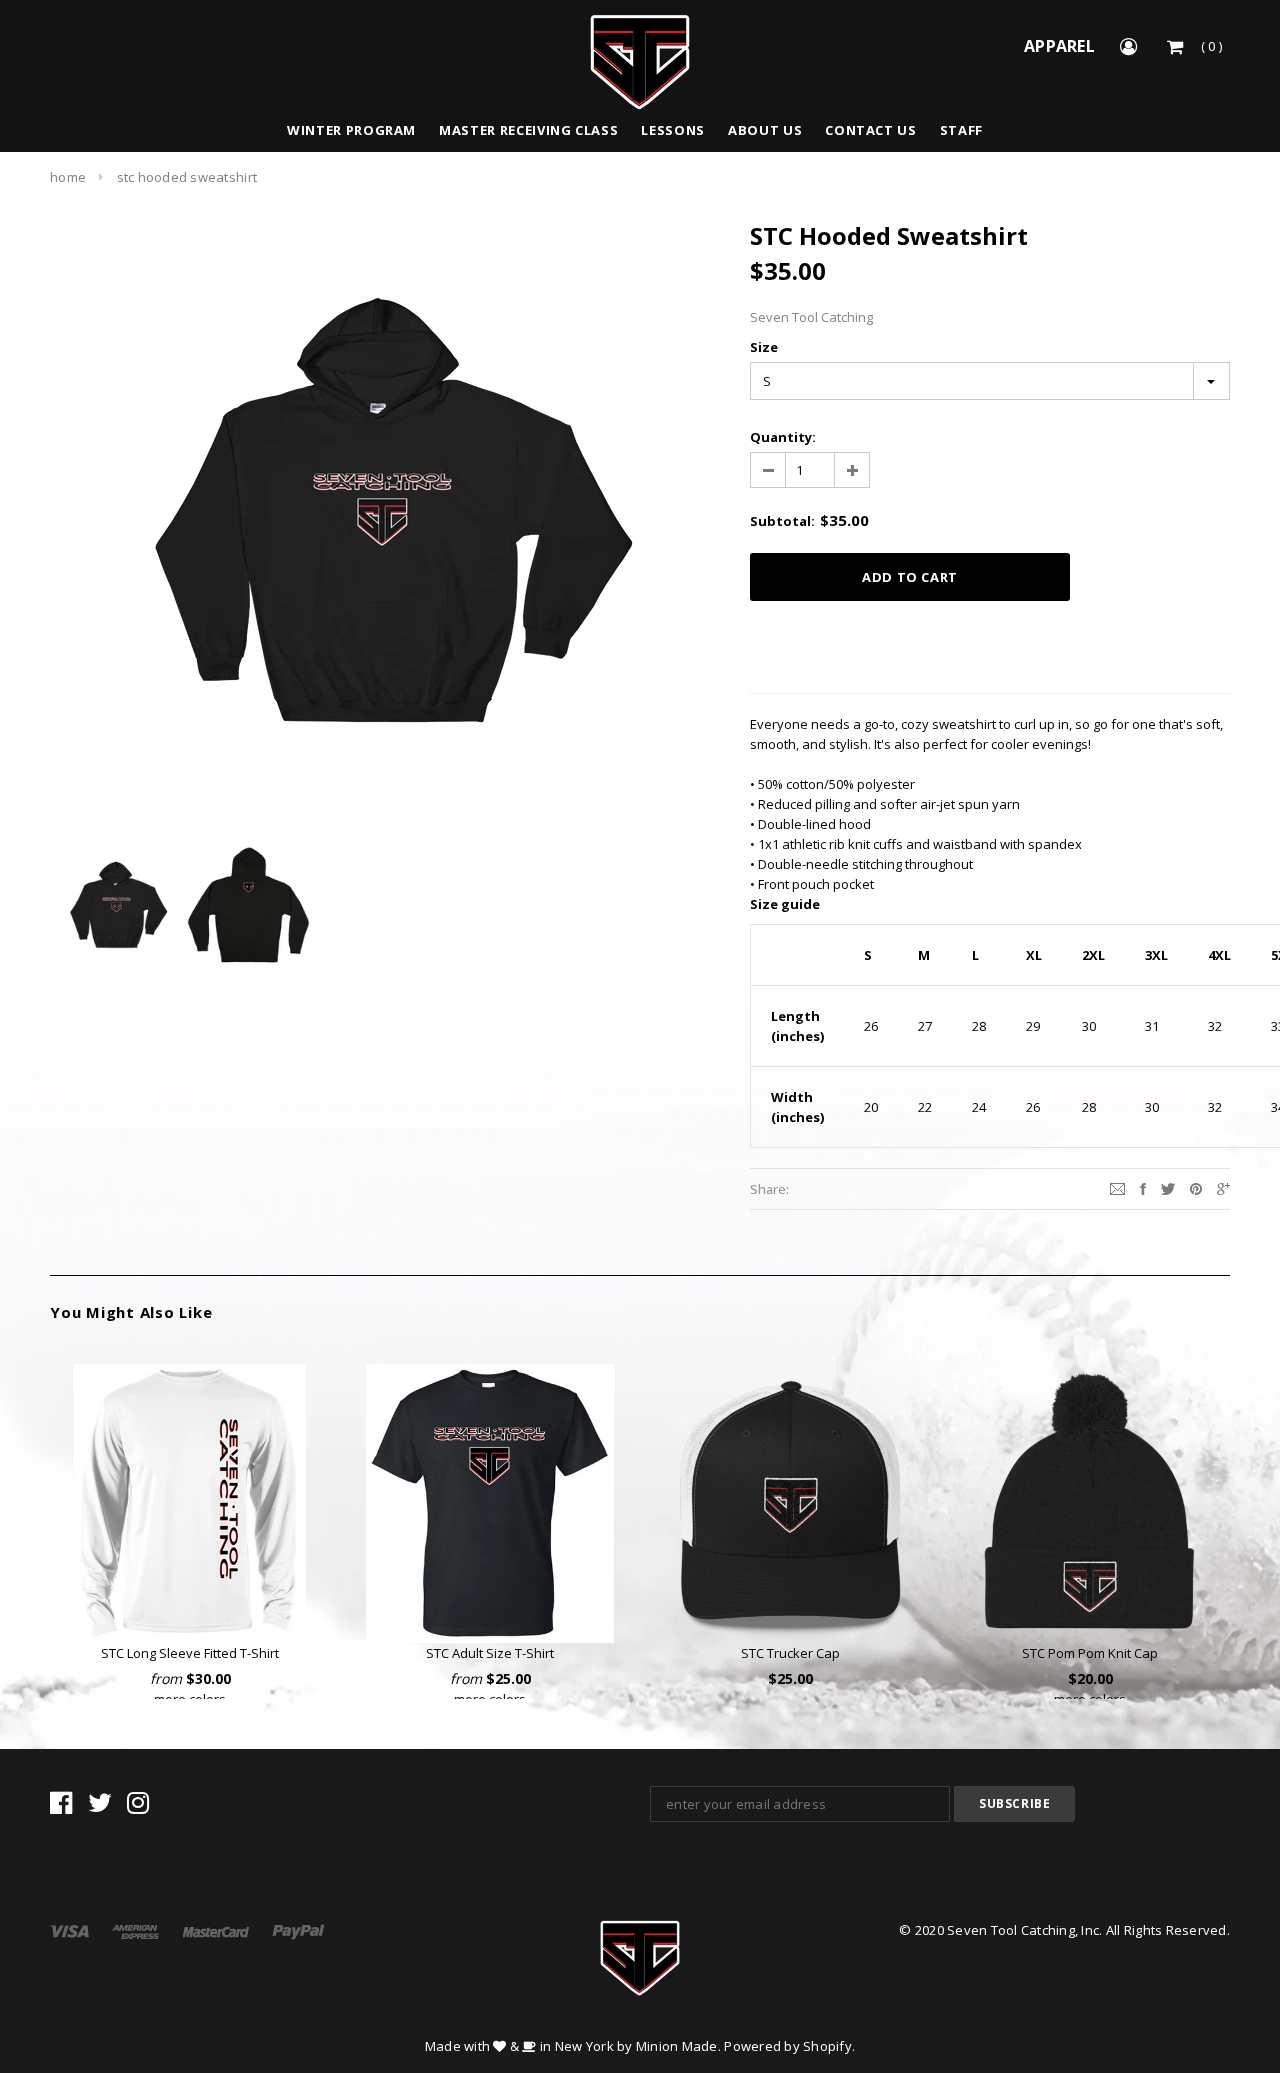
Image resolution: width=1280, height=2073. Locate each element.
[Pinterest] (1196, 1188)
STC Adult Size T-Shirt (490, 1653)
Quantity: (783, 437)
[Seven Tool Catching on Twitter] (100, 1807)
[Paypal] (298, 1930)
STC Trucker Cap (790, 1653)
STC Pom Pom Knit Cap (1090, 1653)
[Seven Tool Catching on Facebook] (61, 1807)
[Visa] (71, 1930)
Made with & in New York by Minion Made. (573, 2046)
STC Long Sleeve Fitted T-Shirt (190, 1653)
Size (764, 347)
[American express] (137, 1930)
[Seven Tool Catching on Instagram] (138, 1807)
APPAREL (1059, 46)
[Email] (1117, 1188)
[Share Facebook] (1143, 1188)
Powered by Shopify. (789, 2046)
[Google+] (1223, 1188)
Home (68, 177)
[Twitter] (1168, 1188)
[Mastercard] (217, 1930)
